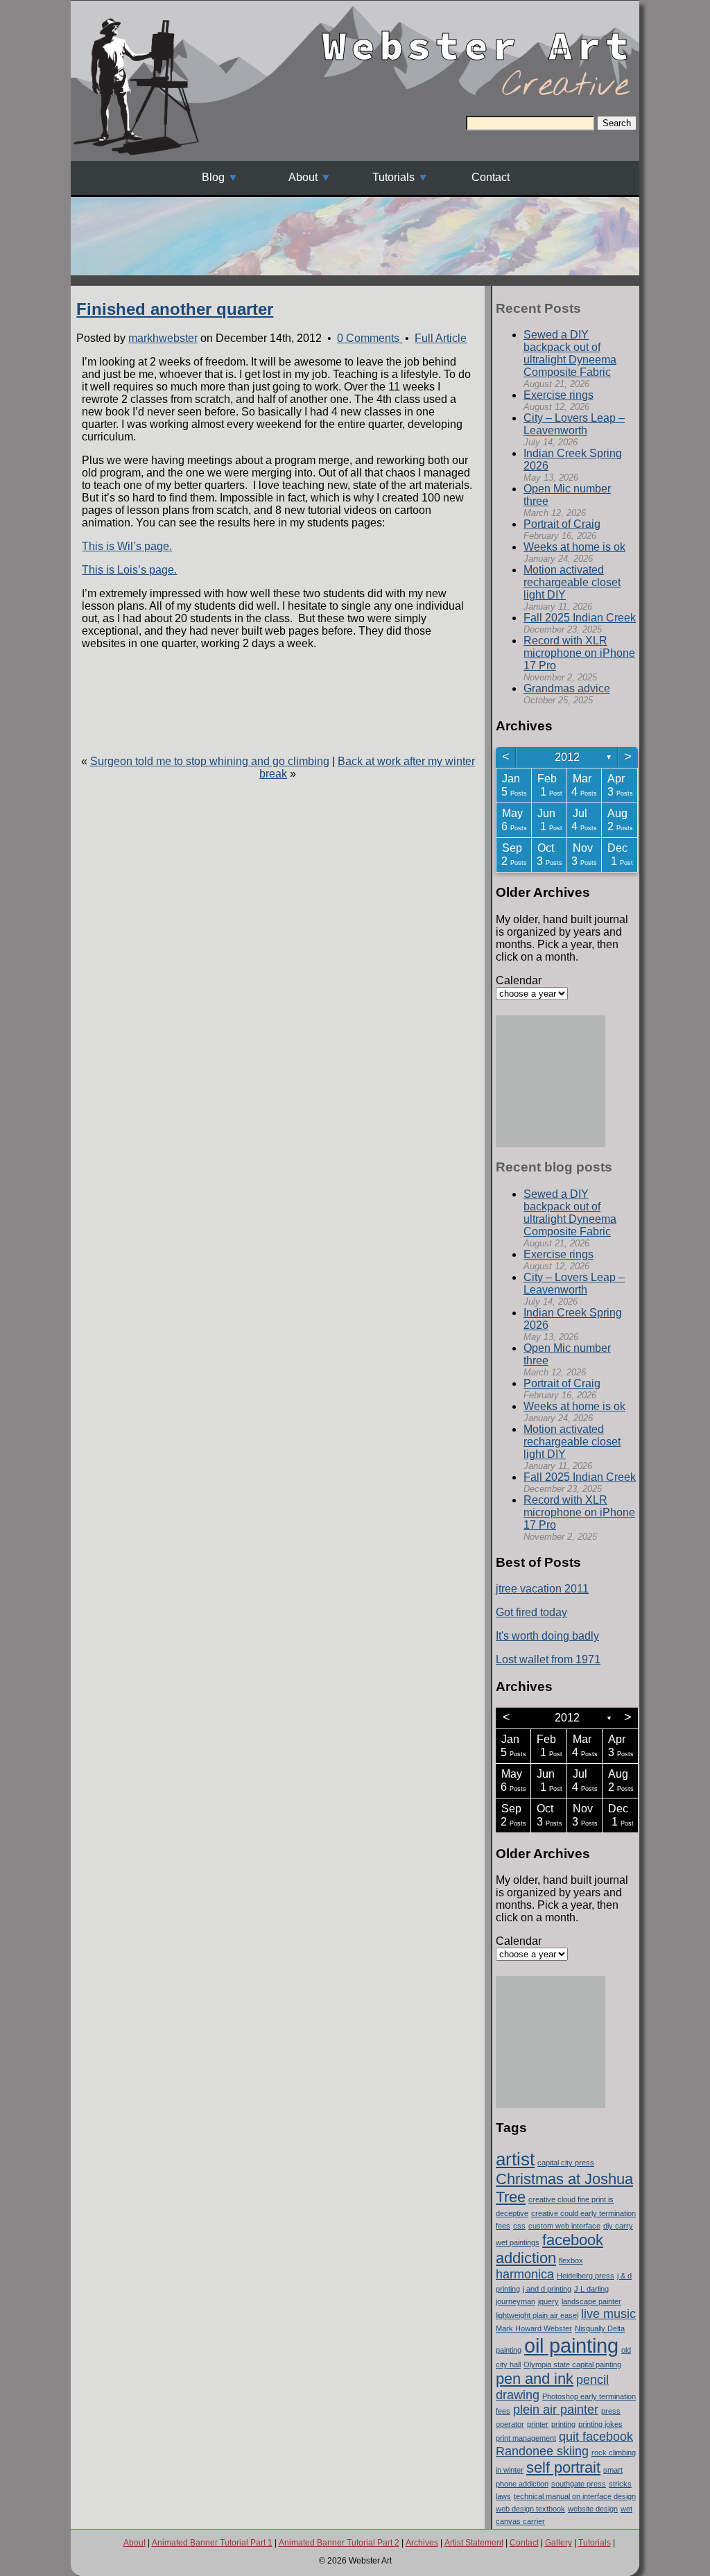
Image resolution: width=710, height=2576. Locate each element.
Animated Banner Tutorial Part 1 (212, 2543)
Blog (213, 177)
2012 (567, 757)
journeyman (516, 2301)
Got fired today (531, 1612)
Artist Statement (474, 2543)
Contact (491, 177)
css (519, 2226)
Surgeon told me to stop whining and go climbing (210, 761)
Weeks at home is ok (574, 547)
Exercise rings (559, 395)
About (303, 177)
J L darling (591, 2289)
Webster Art (478, 34)
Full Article (441, 338)
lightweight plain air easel (537, 2315)
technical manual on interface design (575, 2496)
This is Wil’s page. (127, 546)
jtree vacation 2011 (542, 1589)
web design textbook (530, 2509)
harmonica (525, 2274)
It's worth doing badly (547, 1636)
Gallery (559, 2543)
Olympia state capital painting (572, 2364)
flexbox (571, 2260)
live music (608, 2314)
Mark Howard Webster (534, 2328)
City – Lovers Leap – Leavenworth (574, 424)
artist (515, 2159)
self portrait (563, 2467)
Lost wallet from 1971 (548, 1659)
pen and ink (535, 2379)
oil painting (571, 2345)
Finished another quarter (175, 309)
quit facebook (596, 2437)
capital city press (566, 2163)
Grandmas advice (567, 688)
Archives (422, 2543)
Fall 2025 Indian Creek (580, 618)
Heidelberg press (586, 2276)
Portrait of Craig (562, 524)
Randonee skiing (542, 2451)
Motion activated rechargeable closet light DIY (572, 582)
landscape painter (591, 2301)
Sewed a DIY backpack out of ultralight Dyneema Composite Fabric (570, 353)
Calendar (519, 980)
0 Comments (370, 338)
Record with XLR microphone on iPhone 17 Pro (579, 653)
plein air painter (556, 2410)
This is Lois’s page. (129, 570)
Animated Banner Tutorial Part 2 (339, 2543)
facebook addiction (549, 2249)
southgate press (579, 2484)
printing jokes (600, 2424)
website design (593, 2509)
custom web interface (564, 2226)
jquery (548, 2301)
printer (538, 2424)
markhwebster (163, 338)
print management (526, 2438)
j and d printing (547, 2289)
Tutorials (393, 177)
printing (563, 2424)
